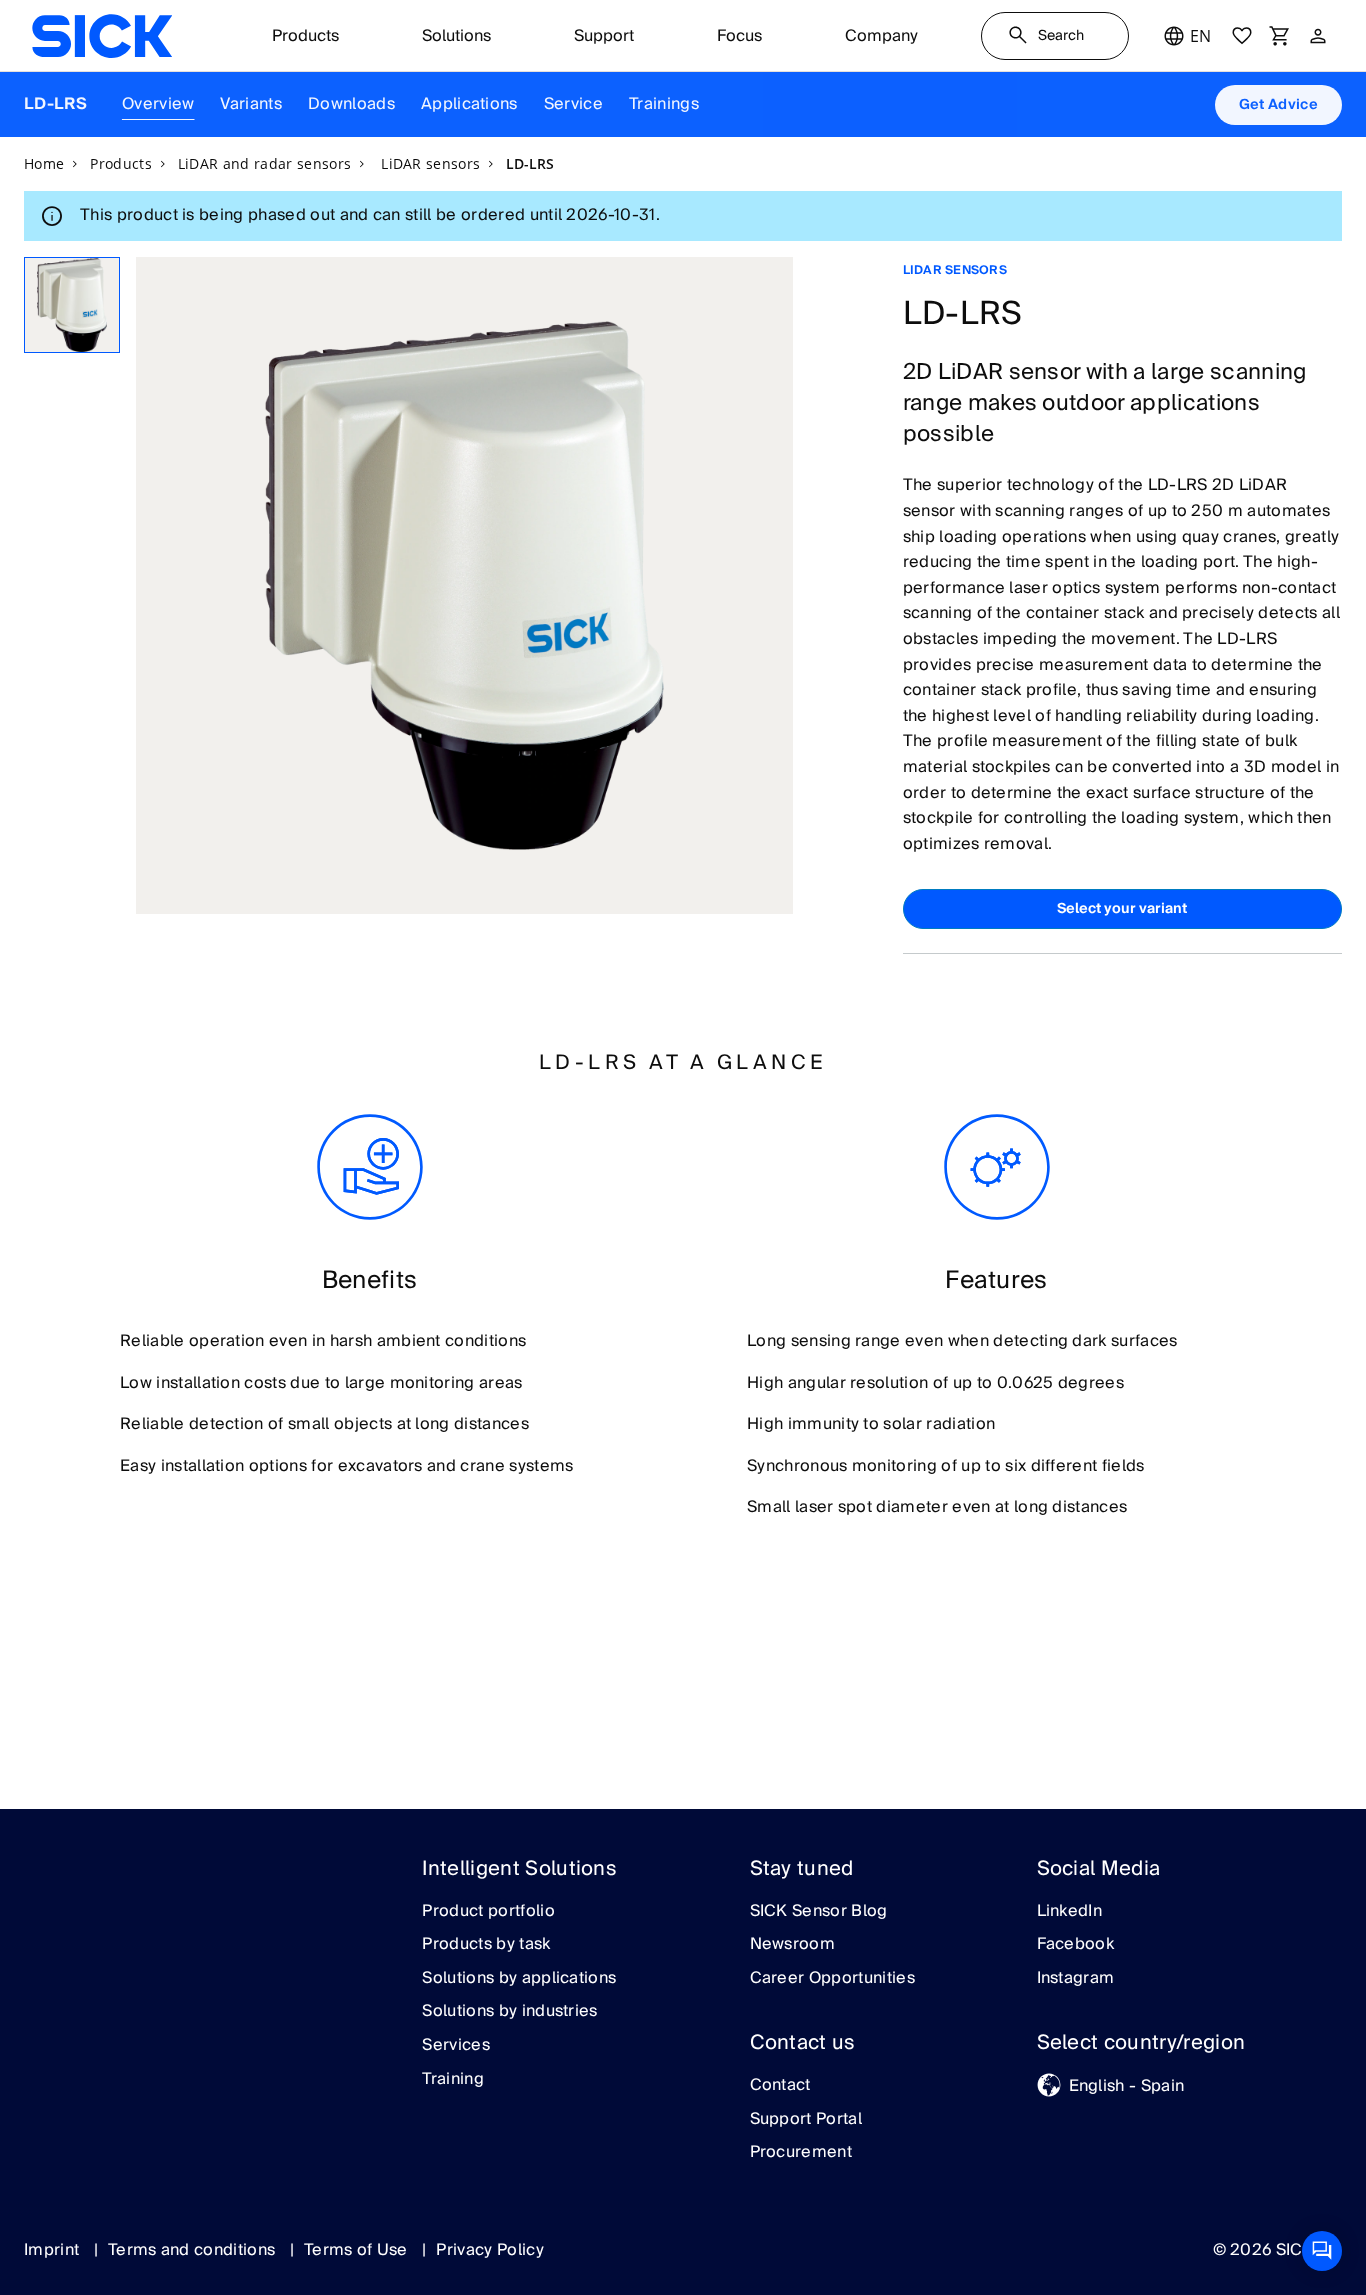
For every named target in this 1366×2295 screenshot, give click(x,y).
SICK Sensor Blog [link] (819, 1912)
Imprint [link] (54, 2250)
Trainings (664, 104)
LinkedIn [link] (1070, 1912)
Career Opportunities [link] (832, 1979)
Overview (158, 104)
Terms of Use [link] (358, 2250)
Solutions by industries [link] (509, 2012)
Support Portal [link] (806, 2120)
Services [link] (456, 2046)
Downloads (351, 104)
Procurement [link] (801, 2153)
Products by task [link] (486, 1945)
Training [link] (453, 2080)
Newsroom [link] (793, 1945)
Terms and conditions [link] (194, 2250)
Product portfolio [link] (488, 1912)
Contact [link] (780, 2086)
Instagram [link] (1076, 1979)
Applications (469, 104)
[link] (102, 36)
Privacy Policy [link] (489, 2250)
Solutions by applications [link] (519, 1979)
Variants (251, 104)
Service (573, 104)
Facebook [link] (1076, 1945)
